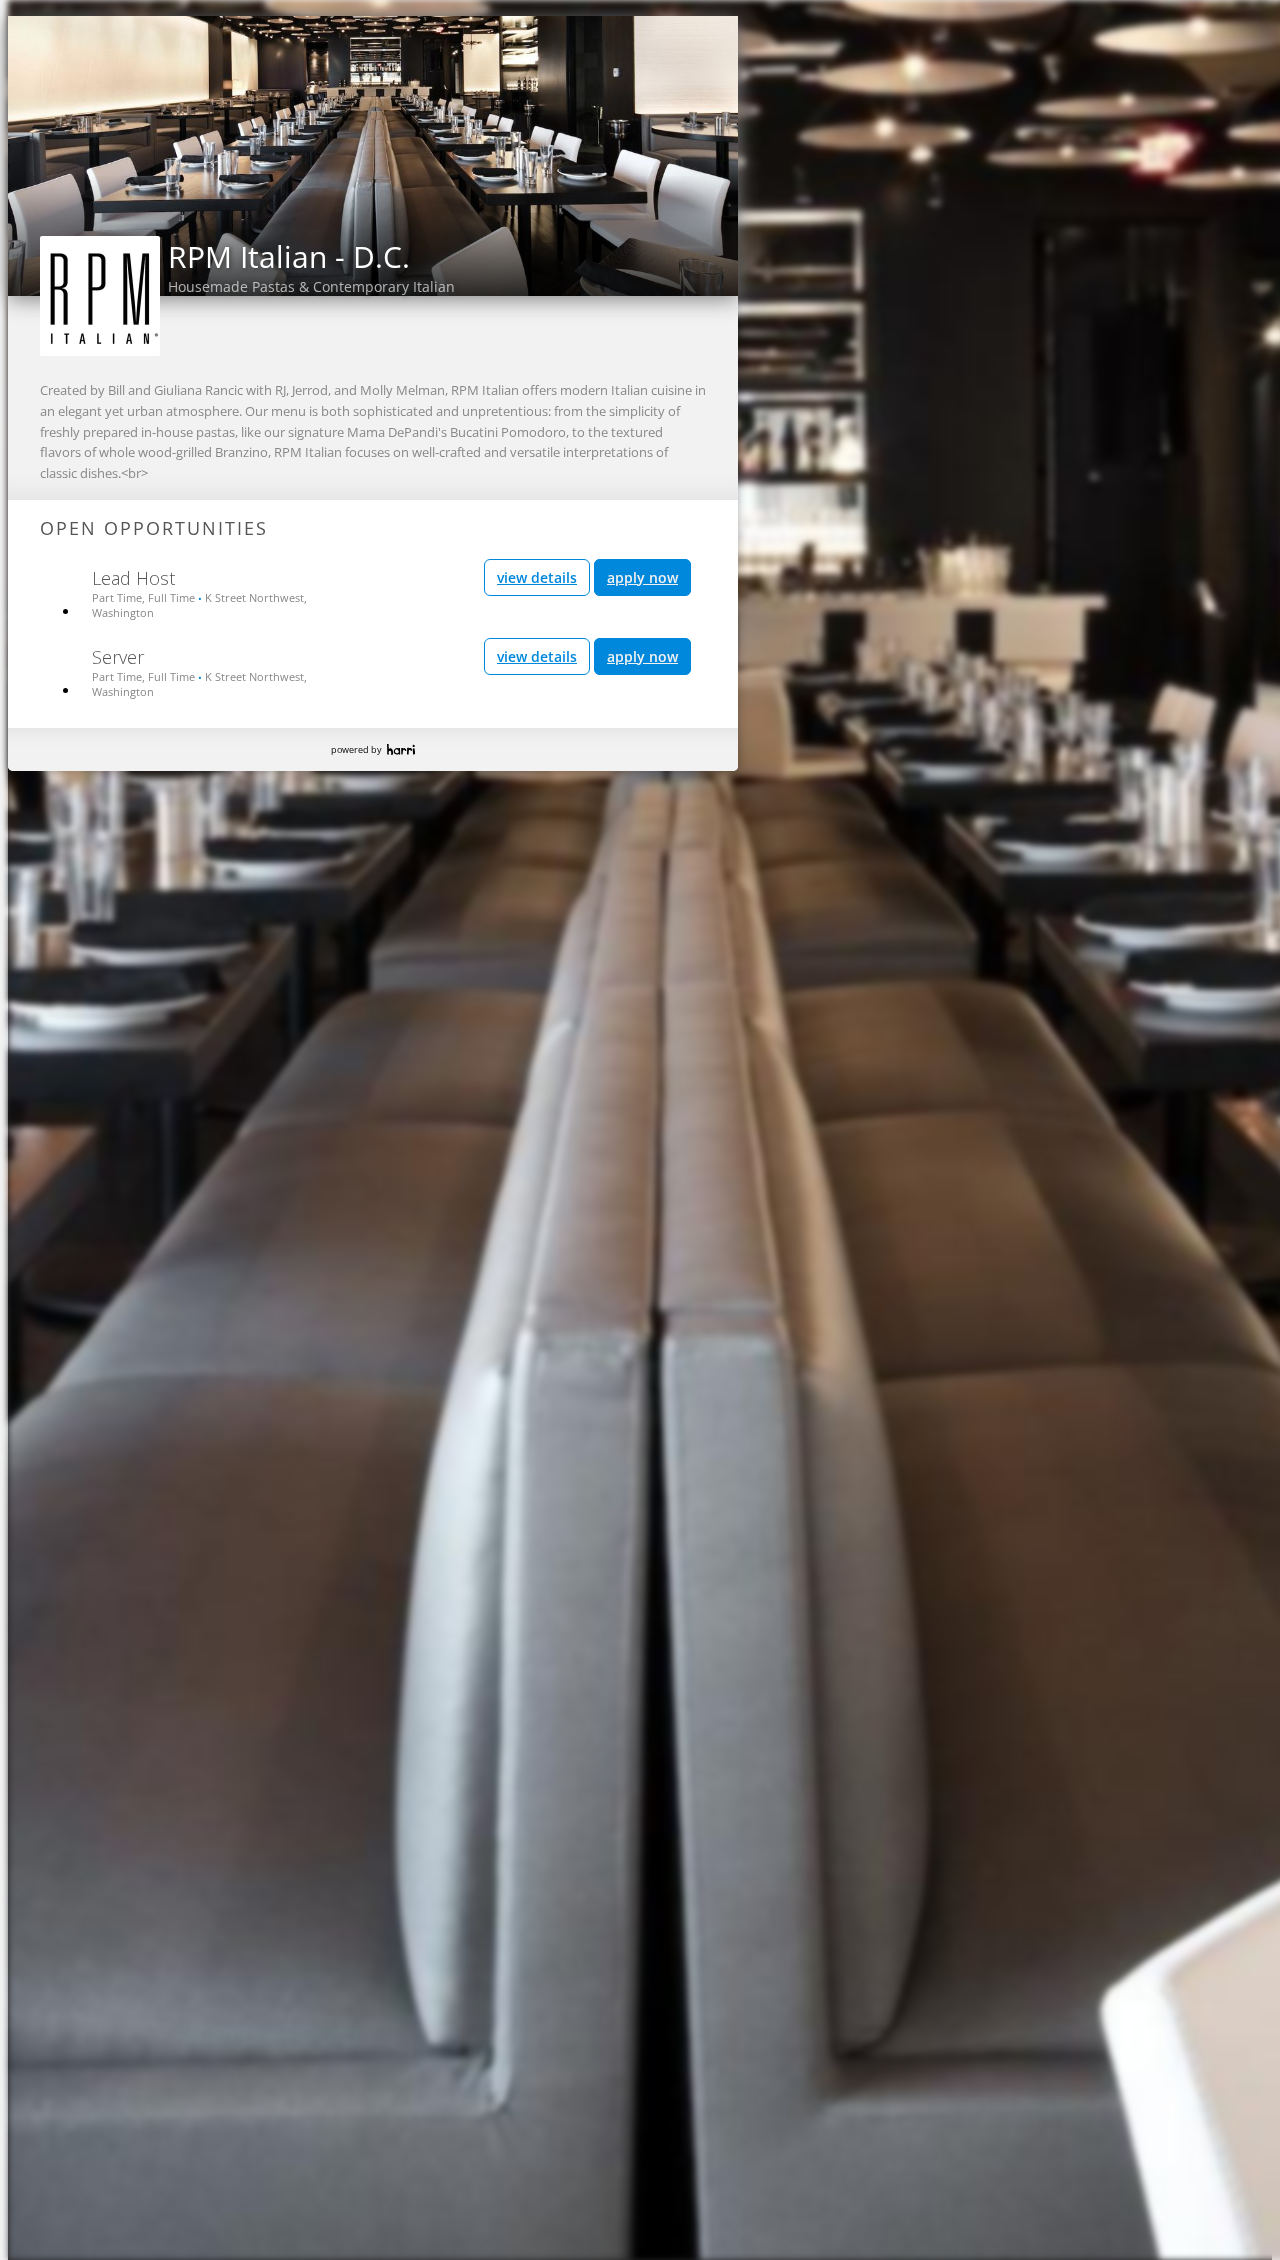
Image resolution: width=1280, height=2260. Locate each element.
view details (537, 577)
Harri (401, 749)
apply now (642, 577)
